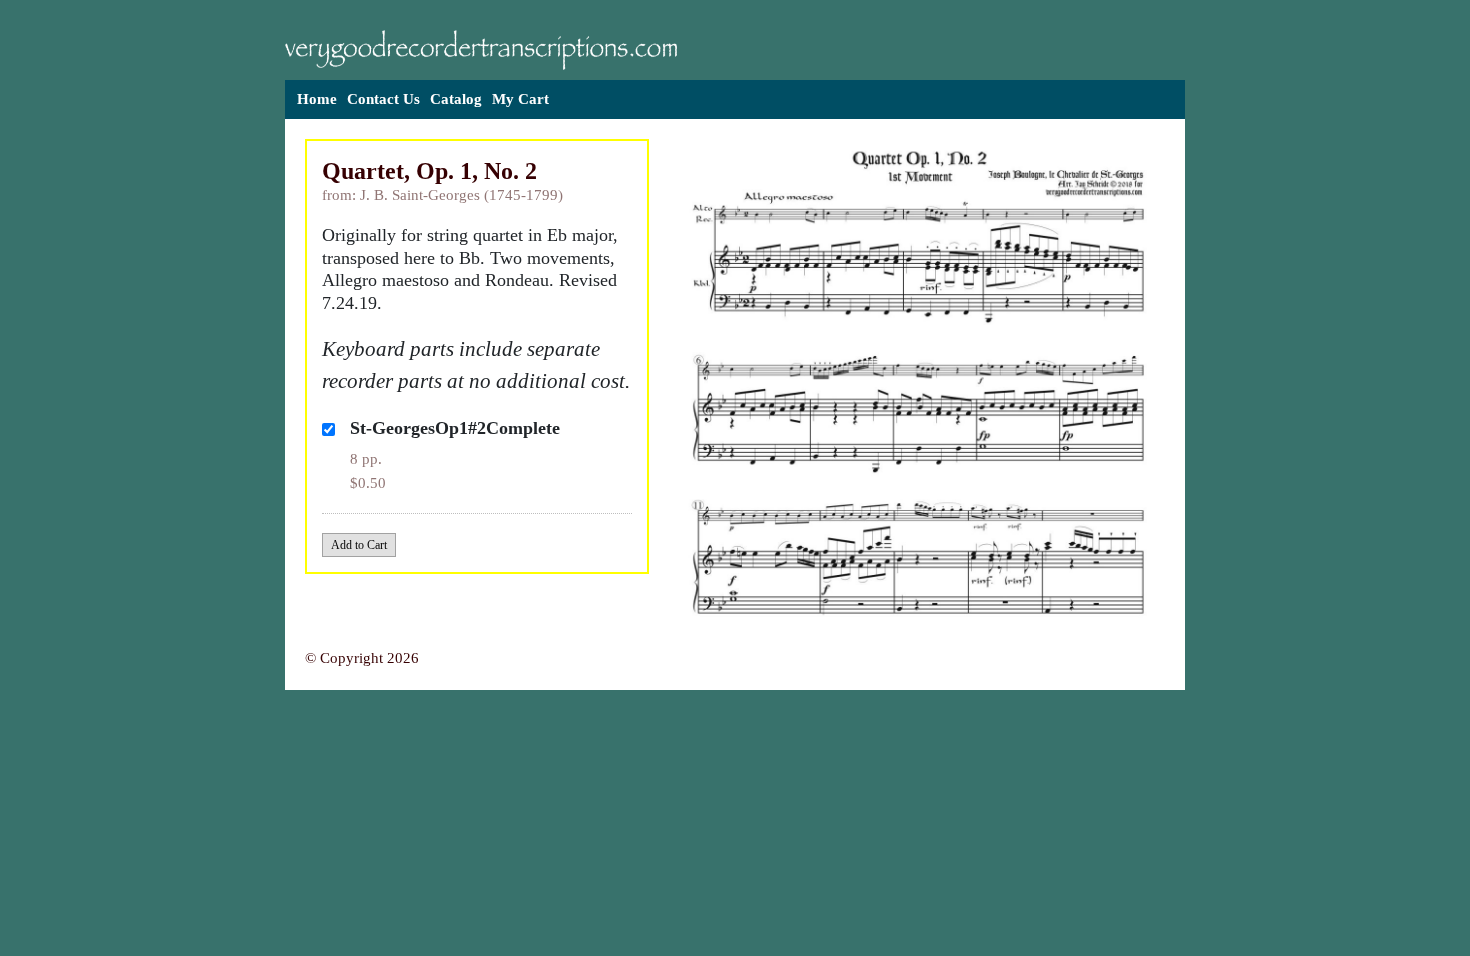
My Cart (520, 99)
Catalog (456, 99)
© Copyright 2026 (362, 658)
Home (317, 99)
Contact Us (383, 99)
